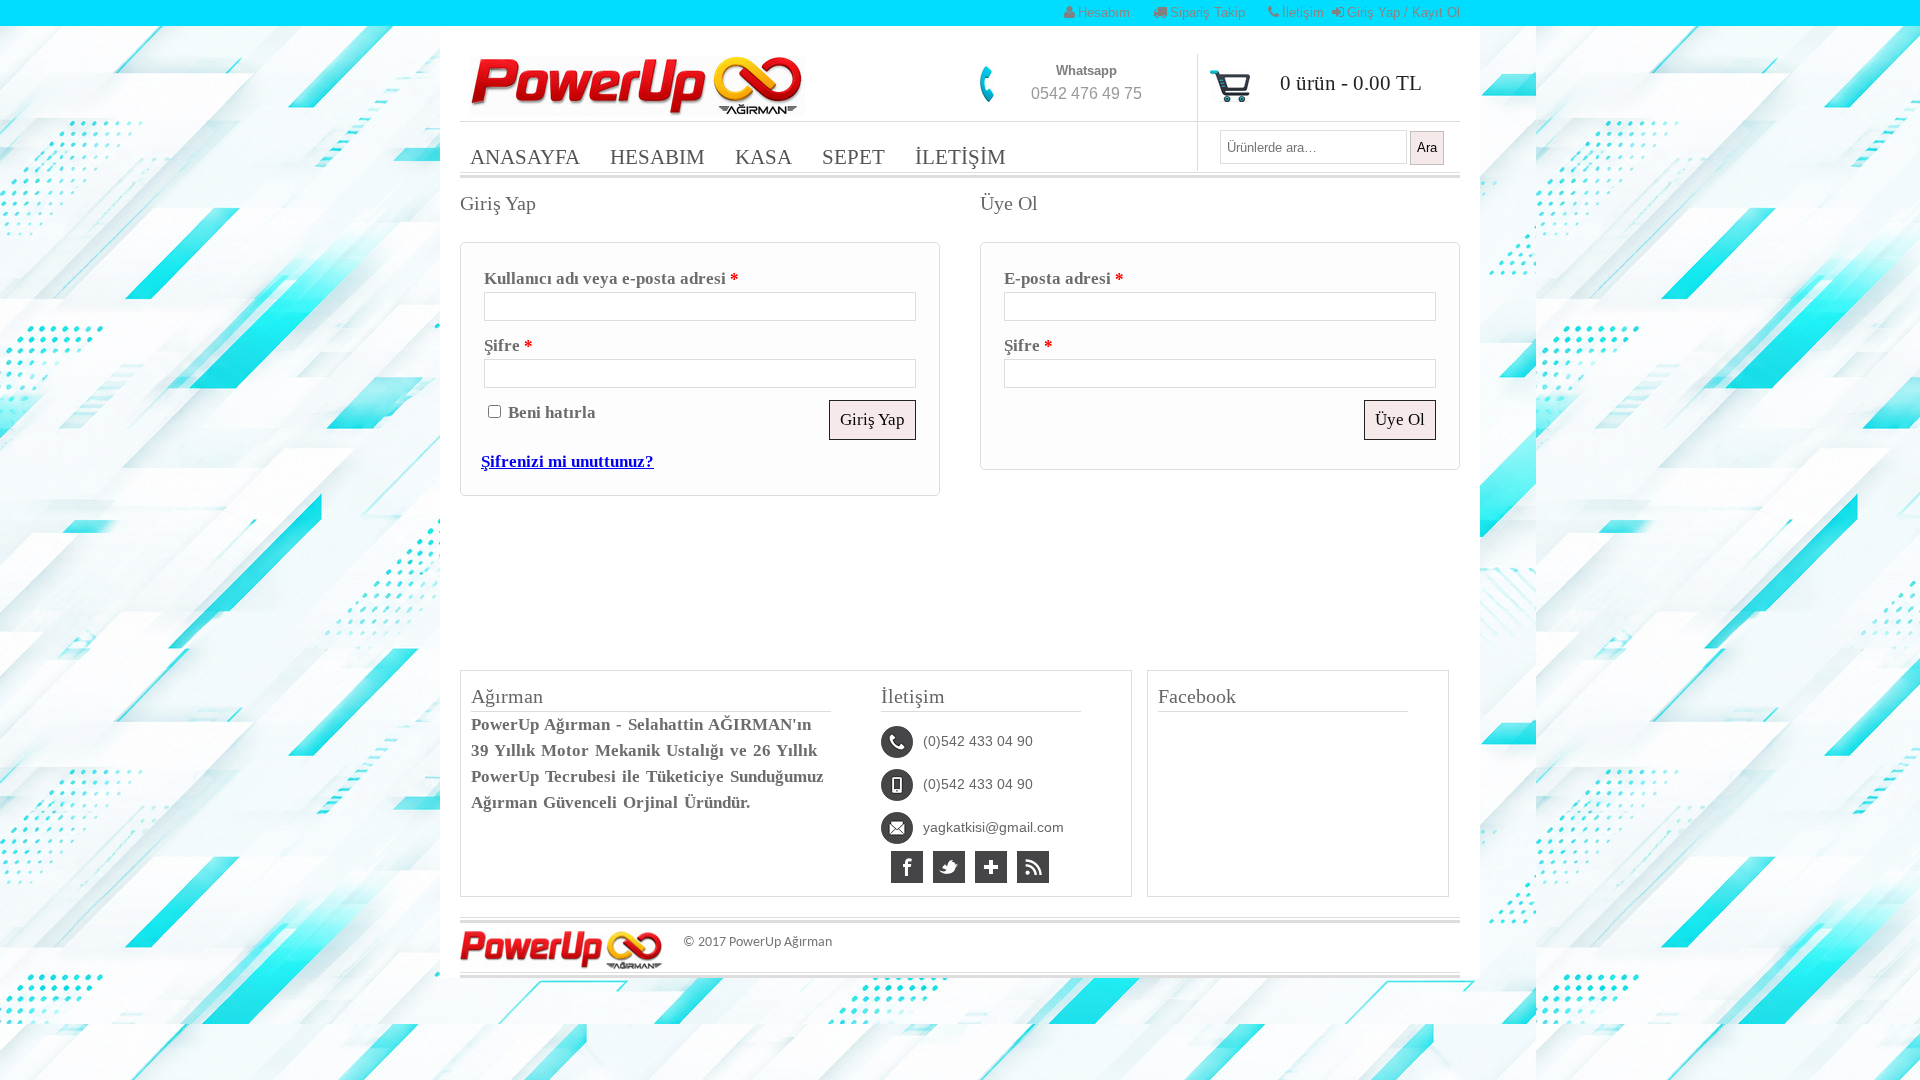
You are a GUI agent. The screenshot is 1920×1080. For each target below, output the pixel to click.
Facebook (907, 867)
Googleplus (991, 867)
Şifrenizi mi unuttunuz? (567, 461)
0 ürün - (1351, 83)
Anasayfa (525, 157)
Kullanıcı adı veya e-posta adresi (611, 278)
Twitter (949, 867)
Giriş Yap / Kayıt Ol (1403, 12)
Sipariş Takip (1207, 12)
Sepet (853, 157)
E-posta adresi (1064, 278)
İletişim (1303, 12)
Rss (1033, 867)
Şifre (508, 345)
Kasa (763, 157)
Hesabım (1104, 12)
